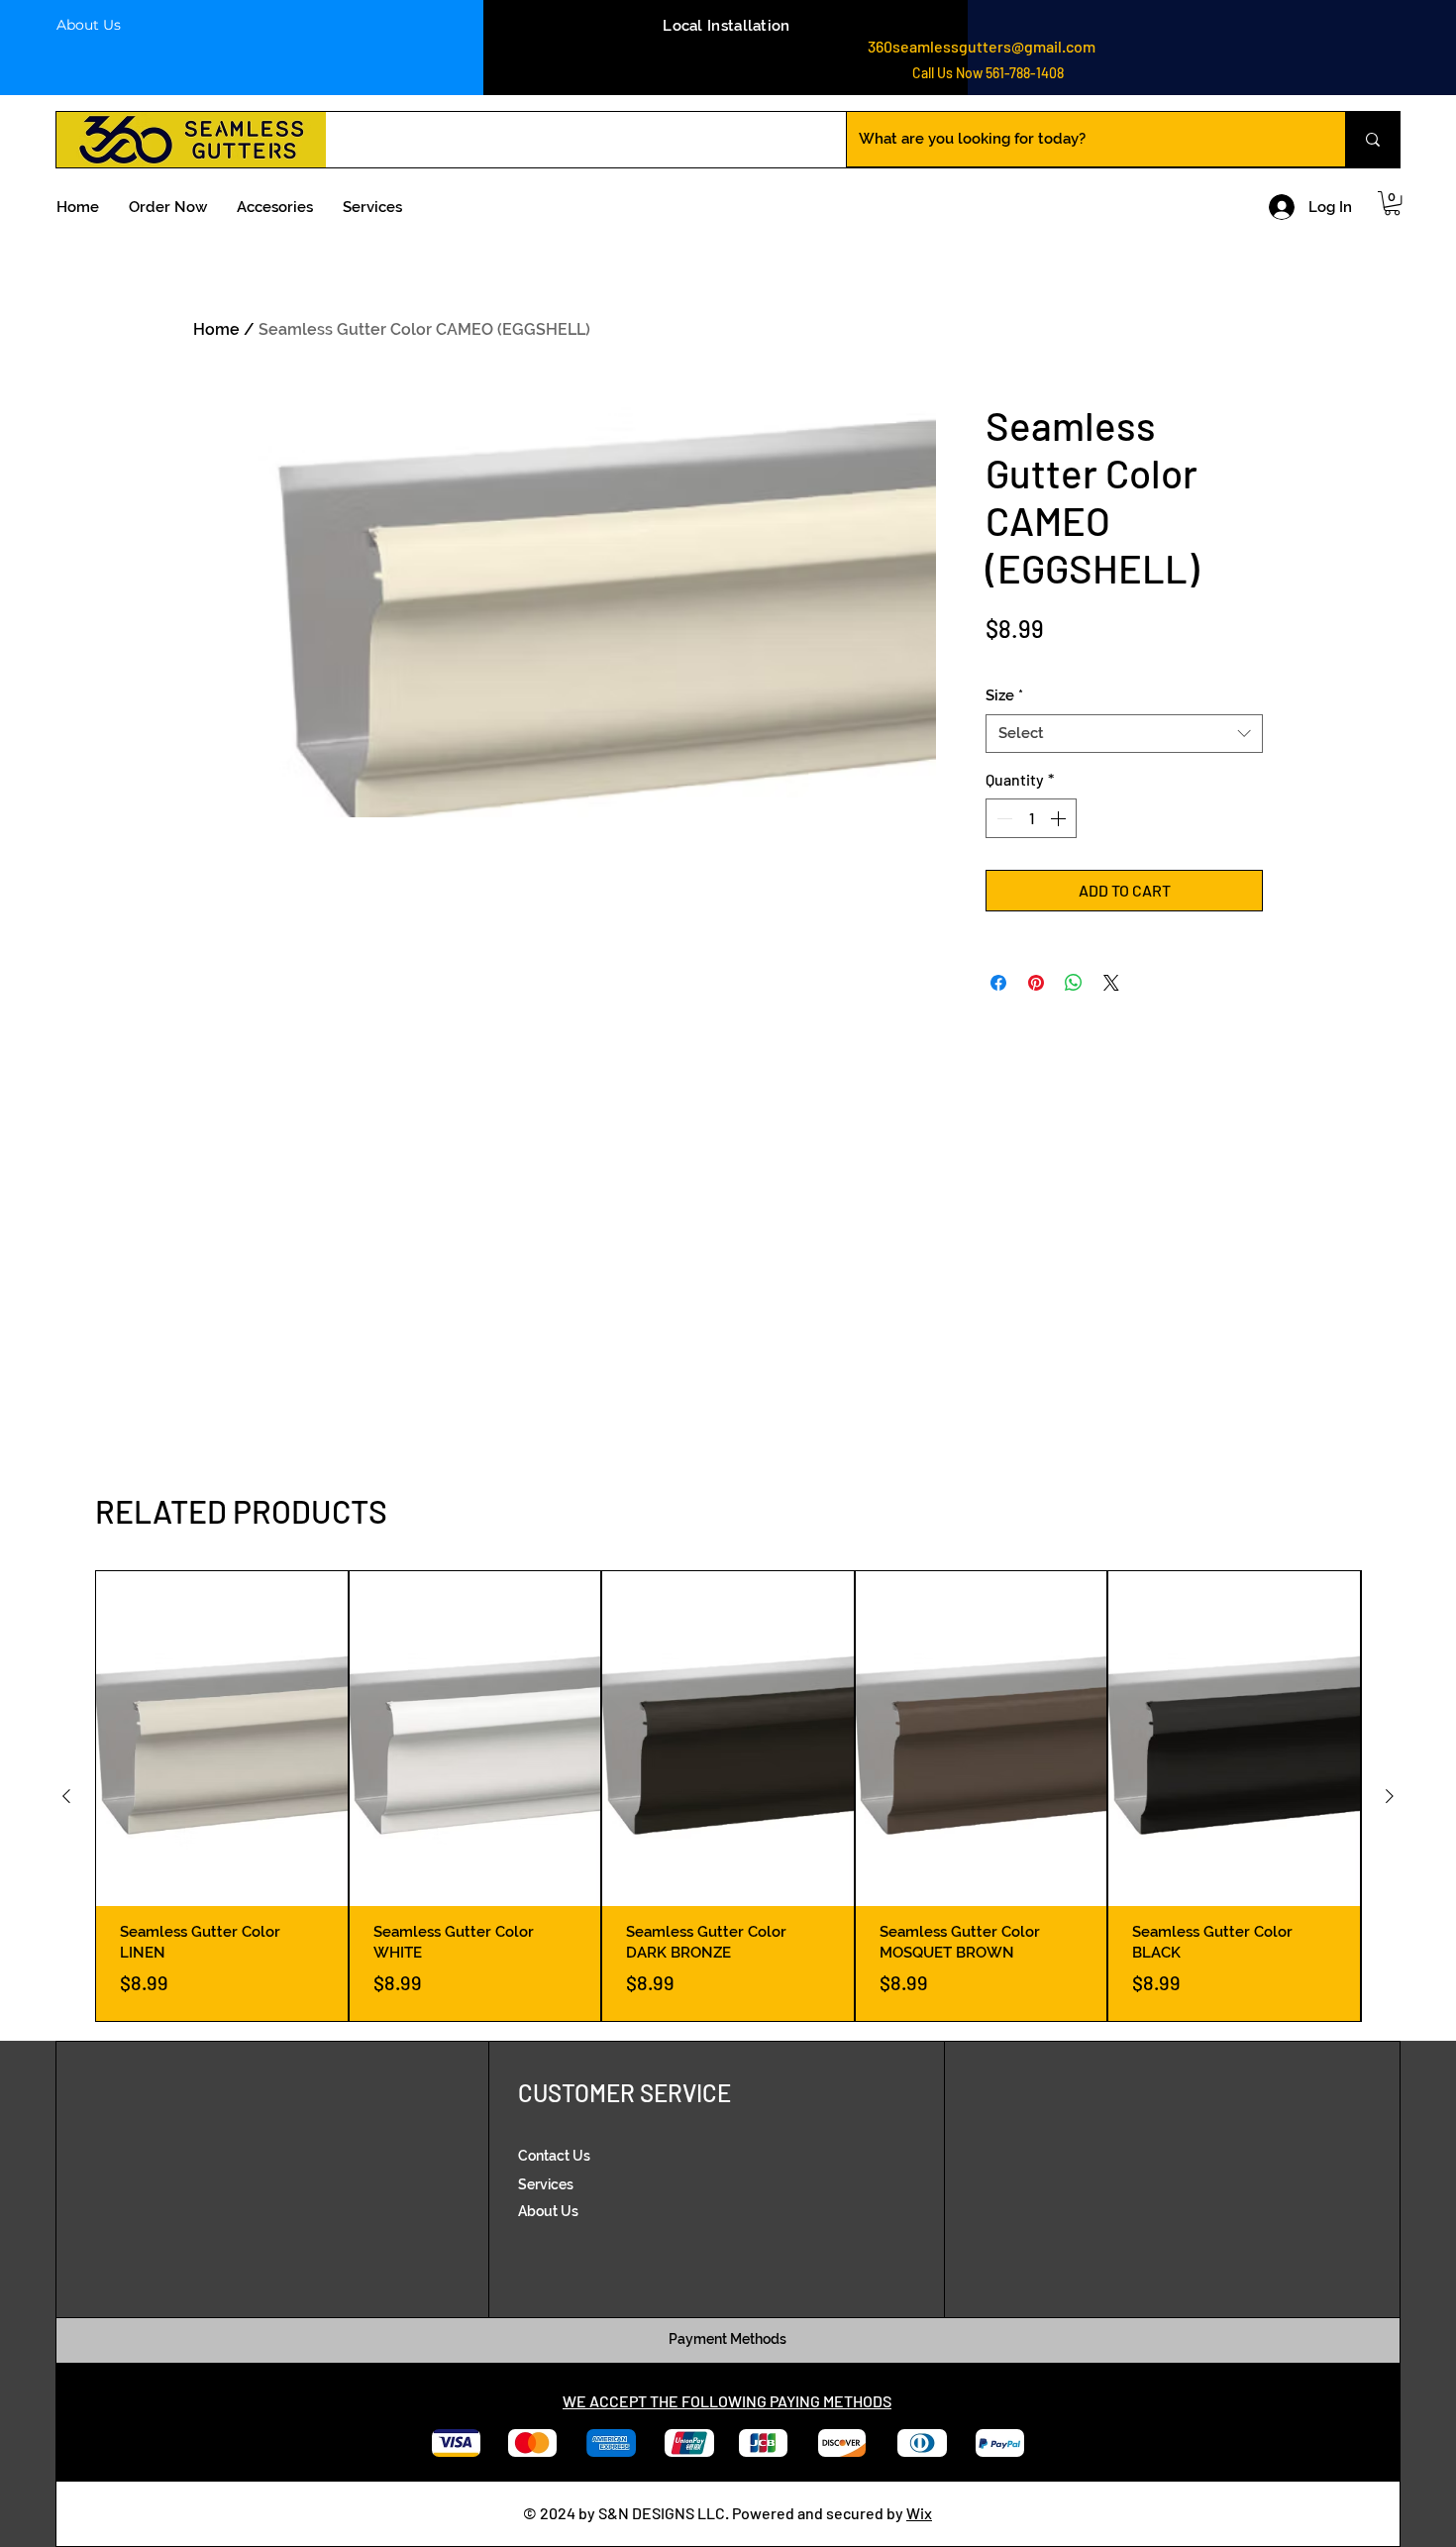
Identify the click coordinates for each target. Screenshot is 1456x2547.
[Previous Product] (66, 1796)
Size (1004, 695)
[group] (728, 1796)
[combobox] (1124, 734)
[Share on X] (1111, 983)
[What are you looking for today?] (1372, 139)
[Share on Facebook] (998, 983)
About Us (89, 25)
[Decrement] (1002, 818)
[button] (1392, 203)
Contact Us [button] (554, 2156)
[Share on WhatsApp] (1074, 983)
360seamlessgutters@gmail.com (982, 46)
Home (216, 329)
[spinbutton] (1031, 818)
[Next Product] (1390, 1796)
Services (546, 2184)
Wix (919, 2513)
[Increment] (1060, 818)
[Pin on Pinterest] (1036, 983)
